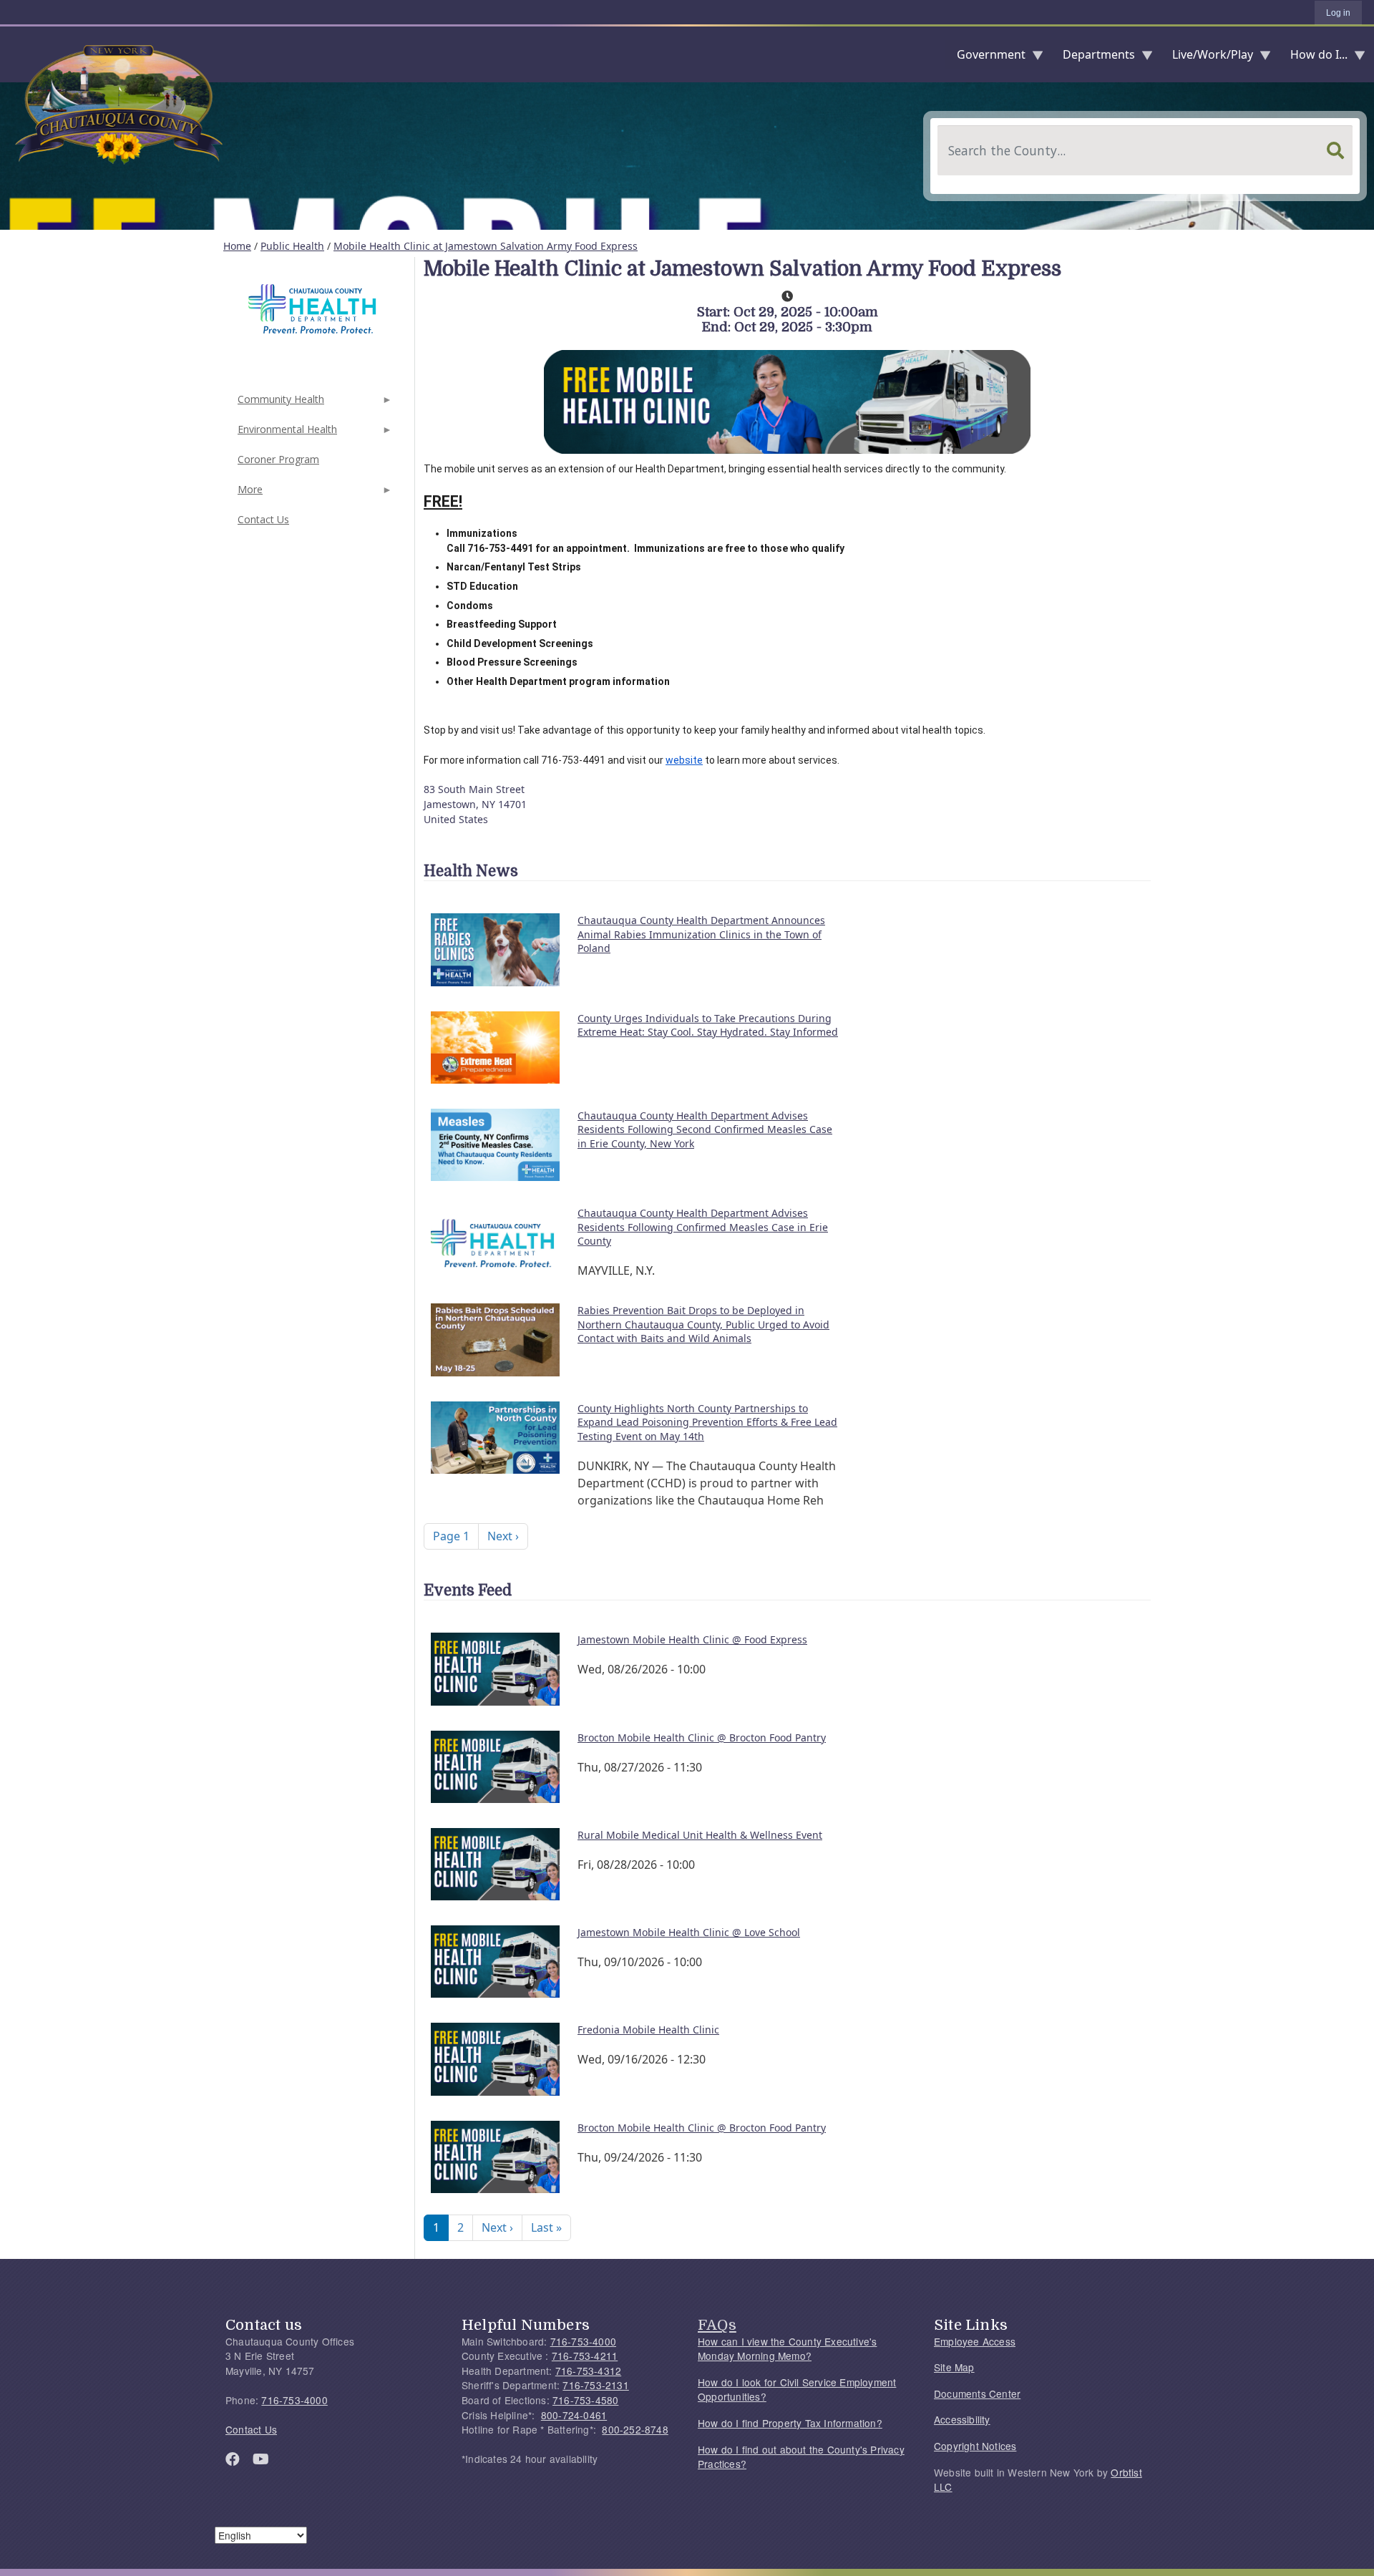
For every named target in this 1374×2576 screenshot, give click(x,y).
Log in (1338, 13)
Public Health (292, 246)
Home (237, 246)
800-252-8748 (635, 2429)
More (249, 494)
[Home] (11, 54)
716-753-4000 (294, 2400)
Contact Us (263, 519)
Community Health (279, 403)
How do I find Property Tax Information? (790, 2423)
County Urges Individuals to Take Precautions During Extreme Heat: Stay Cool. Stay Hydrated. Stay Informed (708, 1025)
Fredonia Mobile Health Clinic (648, 2030)
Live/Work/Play (1207, 58)
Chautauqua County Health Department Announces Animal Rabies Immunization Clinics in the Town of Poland (701, 934)
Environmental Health (286, 433)
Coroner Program (278, 459)
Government (985, 58)
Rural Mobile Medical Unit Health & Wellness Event (700, 1835)
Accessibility (962, 2419)
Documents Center (977, 2393)
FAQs (717, 2325)
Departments (1093, 58)
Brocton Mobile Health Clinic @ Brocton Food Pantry (702, 1737)
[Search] (1335, 150)
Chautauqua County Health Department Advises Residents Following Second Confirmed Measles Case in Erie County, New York (705, 1129)
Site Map (954, 2367)
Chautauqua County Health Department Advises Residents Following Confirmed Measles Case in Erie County (703, 1227)
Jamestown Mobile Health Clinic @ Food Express (692, 1639)
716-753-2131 (595, 2385)
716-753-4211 (585, 2356)
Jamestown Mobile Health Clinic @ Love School (689, 1932)
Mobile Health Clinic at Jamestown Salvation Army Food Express (486, 246)
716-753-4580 (585, 2400)
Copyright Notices (975, 2446)
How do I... (1313, 58)
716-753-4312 (588, 2371)
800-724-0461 (574, 2415)
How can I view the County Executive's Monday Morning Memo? (787, 2349)
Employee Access (975, 2341)
